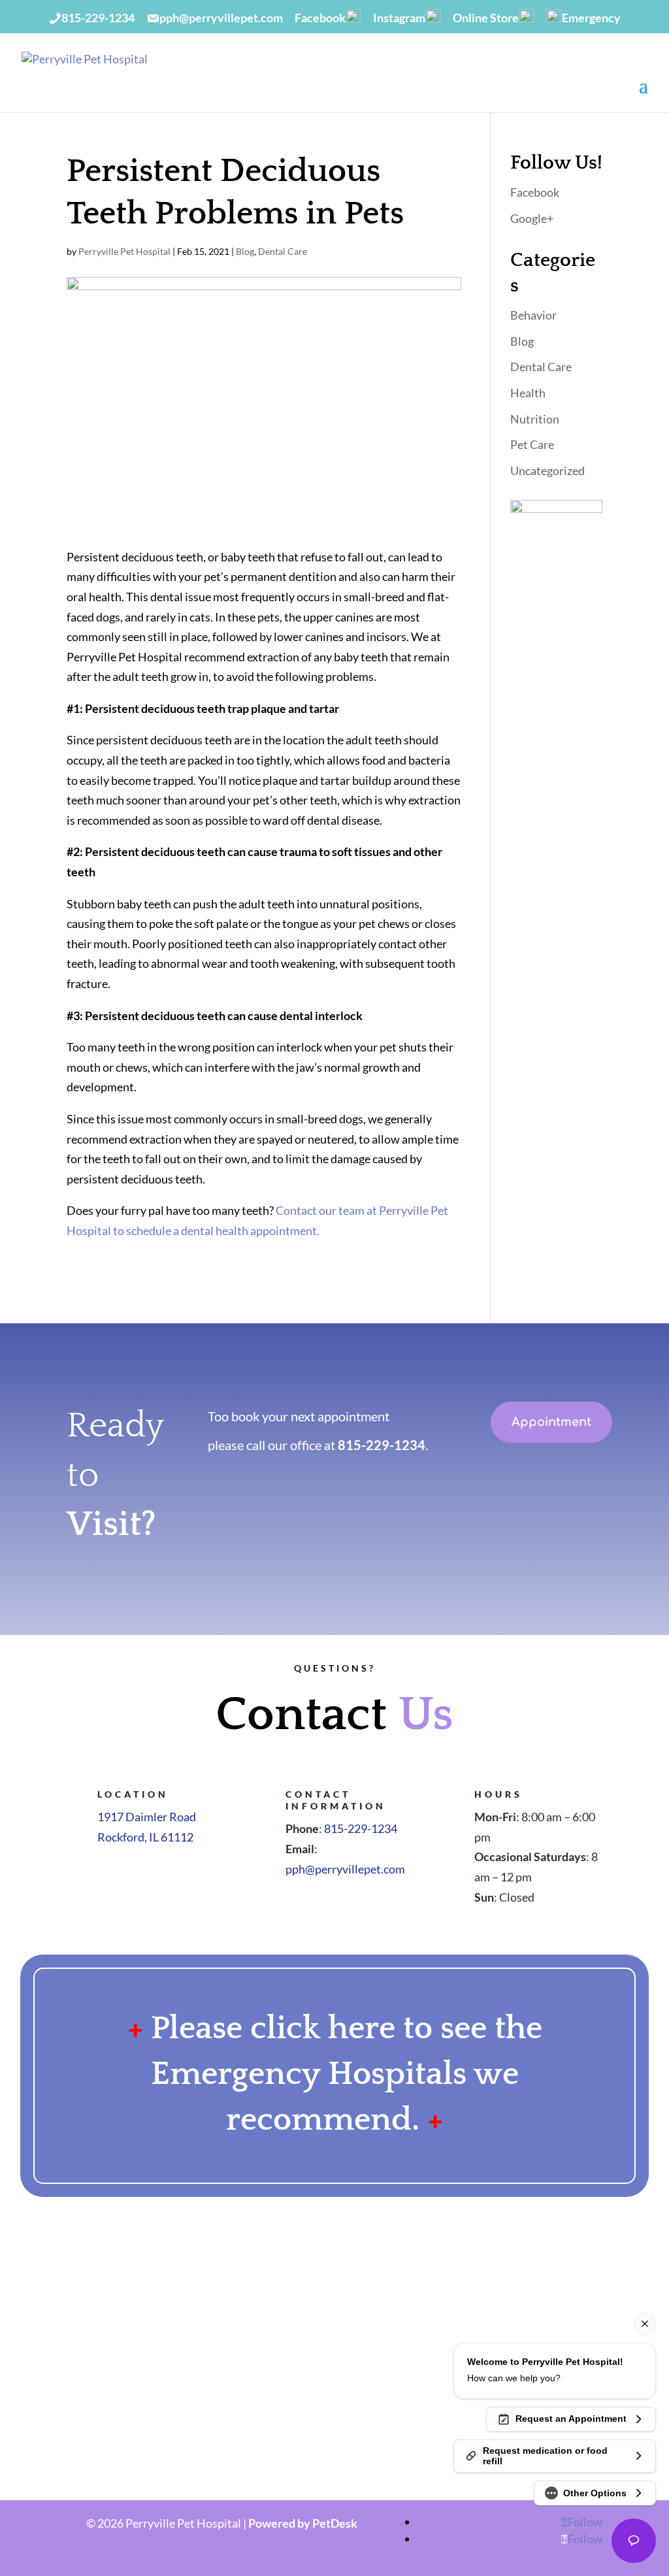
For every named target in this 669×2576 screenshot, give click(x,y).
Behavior (533, 315)
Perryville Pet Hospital (124, 251)
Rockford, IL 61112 (145, 1837)
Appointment (551, 1422)
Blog (245, 251)
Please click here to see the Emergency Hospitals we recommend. (347, 2074)
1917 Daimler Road (147, 1817)
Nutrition (535, 419)
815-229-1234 (382, 1445)
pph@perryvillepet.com (345, 1869)
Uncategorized (547, 471)
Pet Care (532, 444)
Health (528, 393)
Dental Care (283, 251)
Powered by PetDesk (303, 2523)
